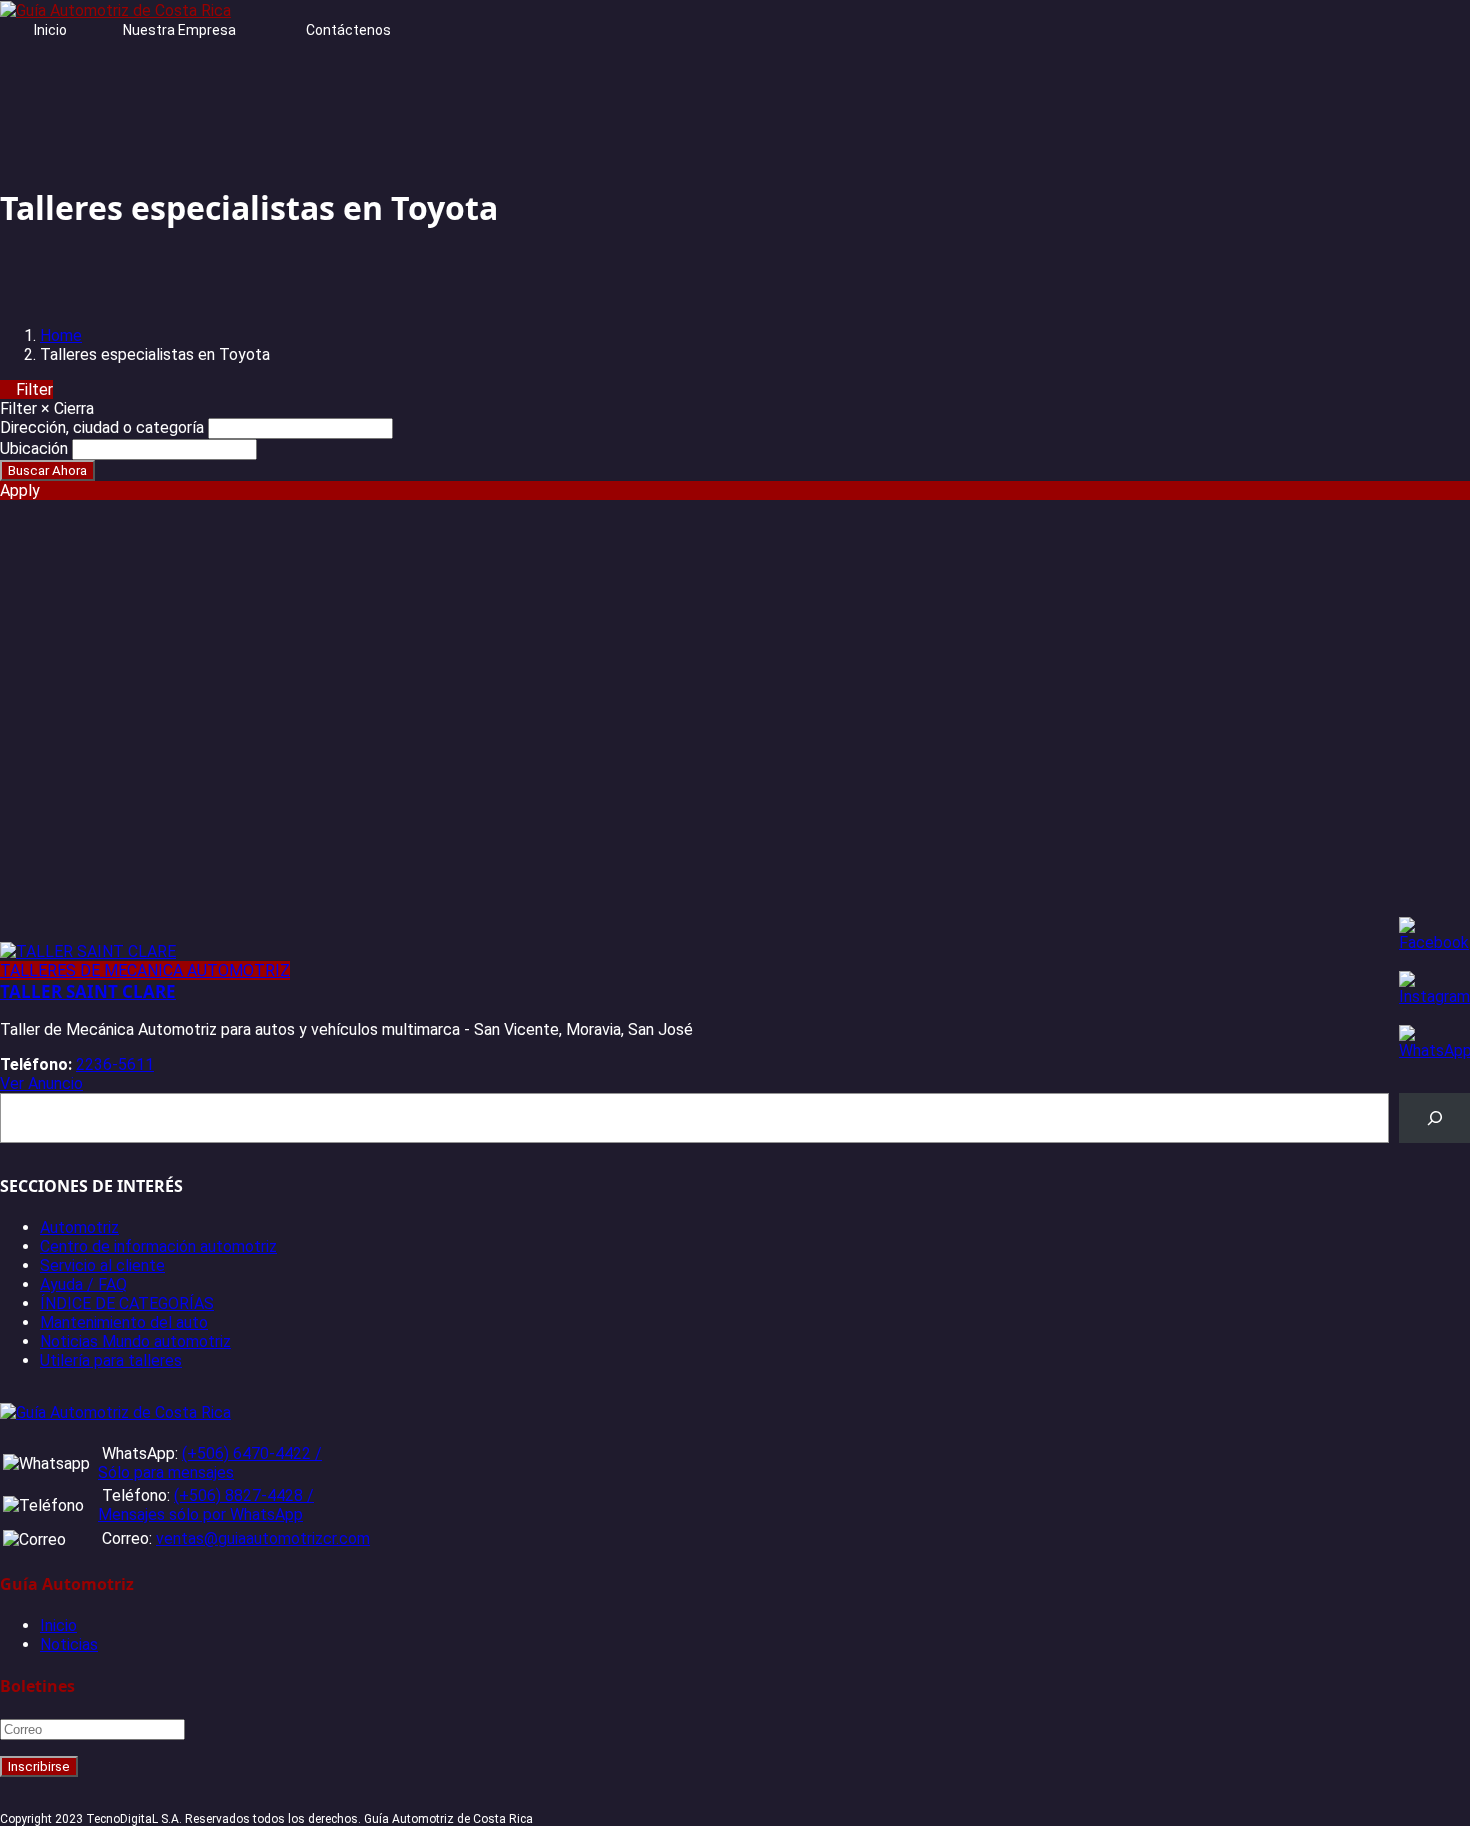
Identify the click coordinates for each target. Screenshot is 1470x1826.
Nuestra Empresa (179, 30)
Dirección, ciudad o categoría (102, 427)
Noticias (69, 1644)
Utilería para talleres (111, 1360)
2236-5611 (115, 1064)
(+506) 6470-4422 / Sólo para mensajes (210, 1463)
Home (61, 335)
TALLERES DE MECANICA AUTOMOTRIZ (145, 970)
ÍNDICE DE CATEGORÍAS (127, 1303)
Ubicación (34, 448)
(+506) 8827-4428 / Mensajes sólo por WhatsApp (206, 1505)
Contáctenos (348, 30)
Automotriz (79, 1227)
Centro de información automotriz (158, 1246)
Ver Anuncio (41, 1083)
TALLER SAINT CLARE (88, 991)
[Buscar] (1434, 1117)
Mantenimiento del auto (124, 1322)
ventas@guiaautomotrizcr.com (263, 1538)
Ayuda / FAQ (83, 1284)
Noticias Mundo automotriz (135, 1341)
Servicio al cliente (102, 1265)
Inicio (50, 30)
